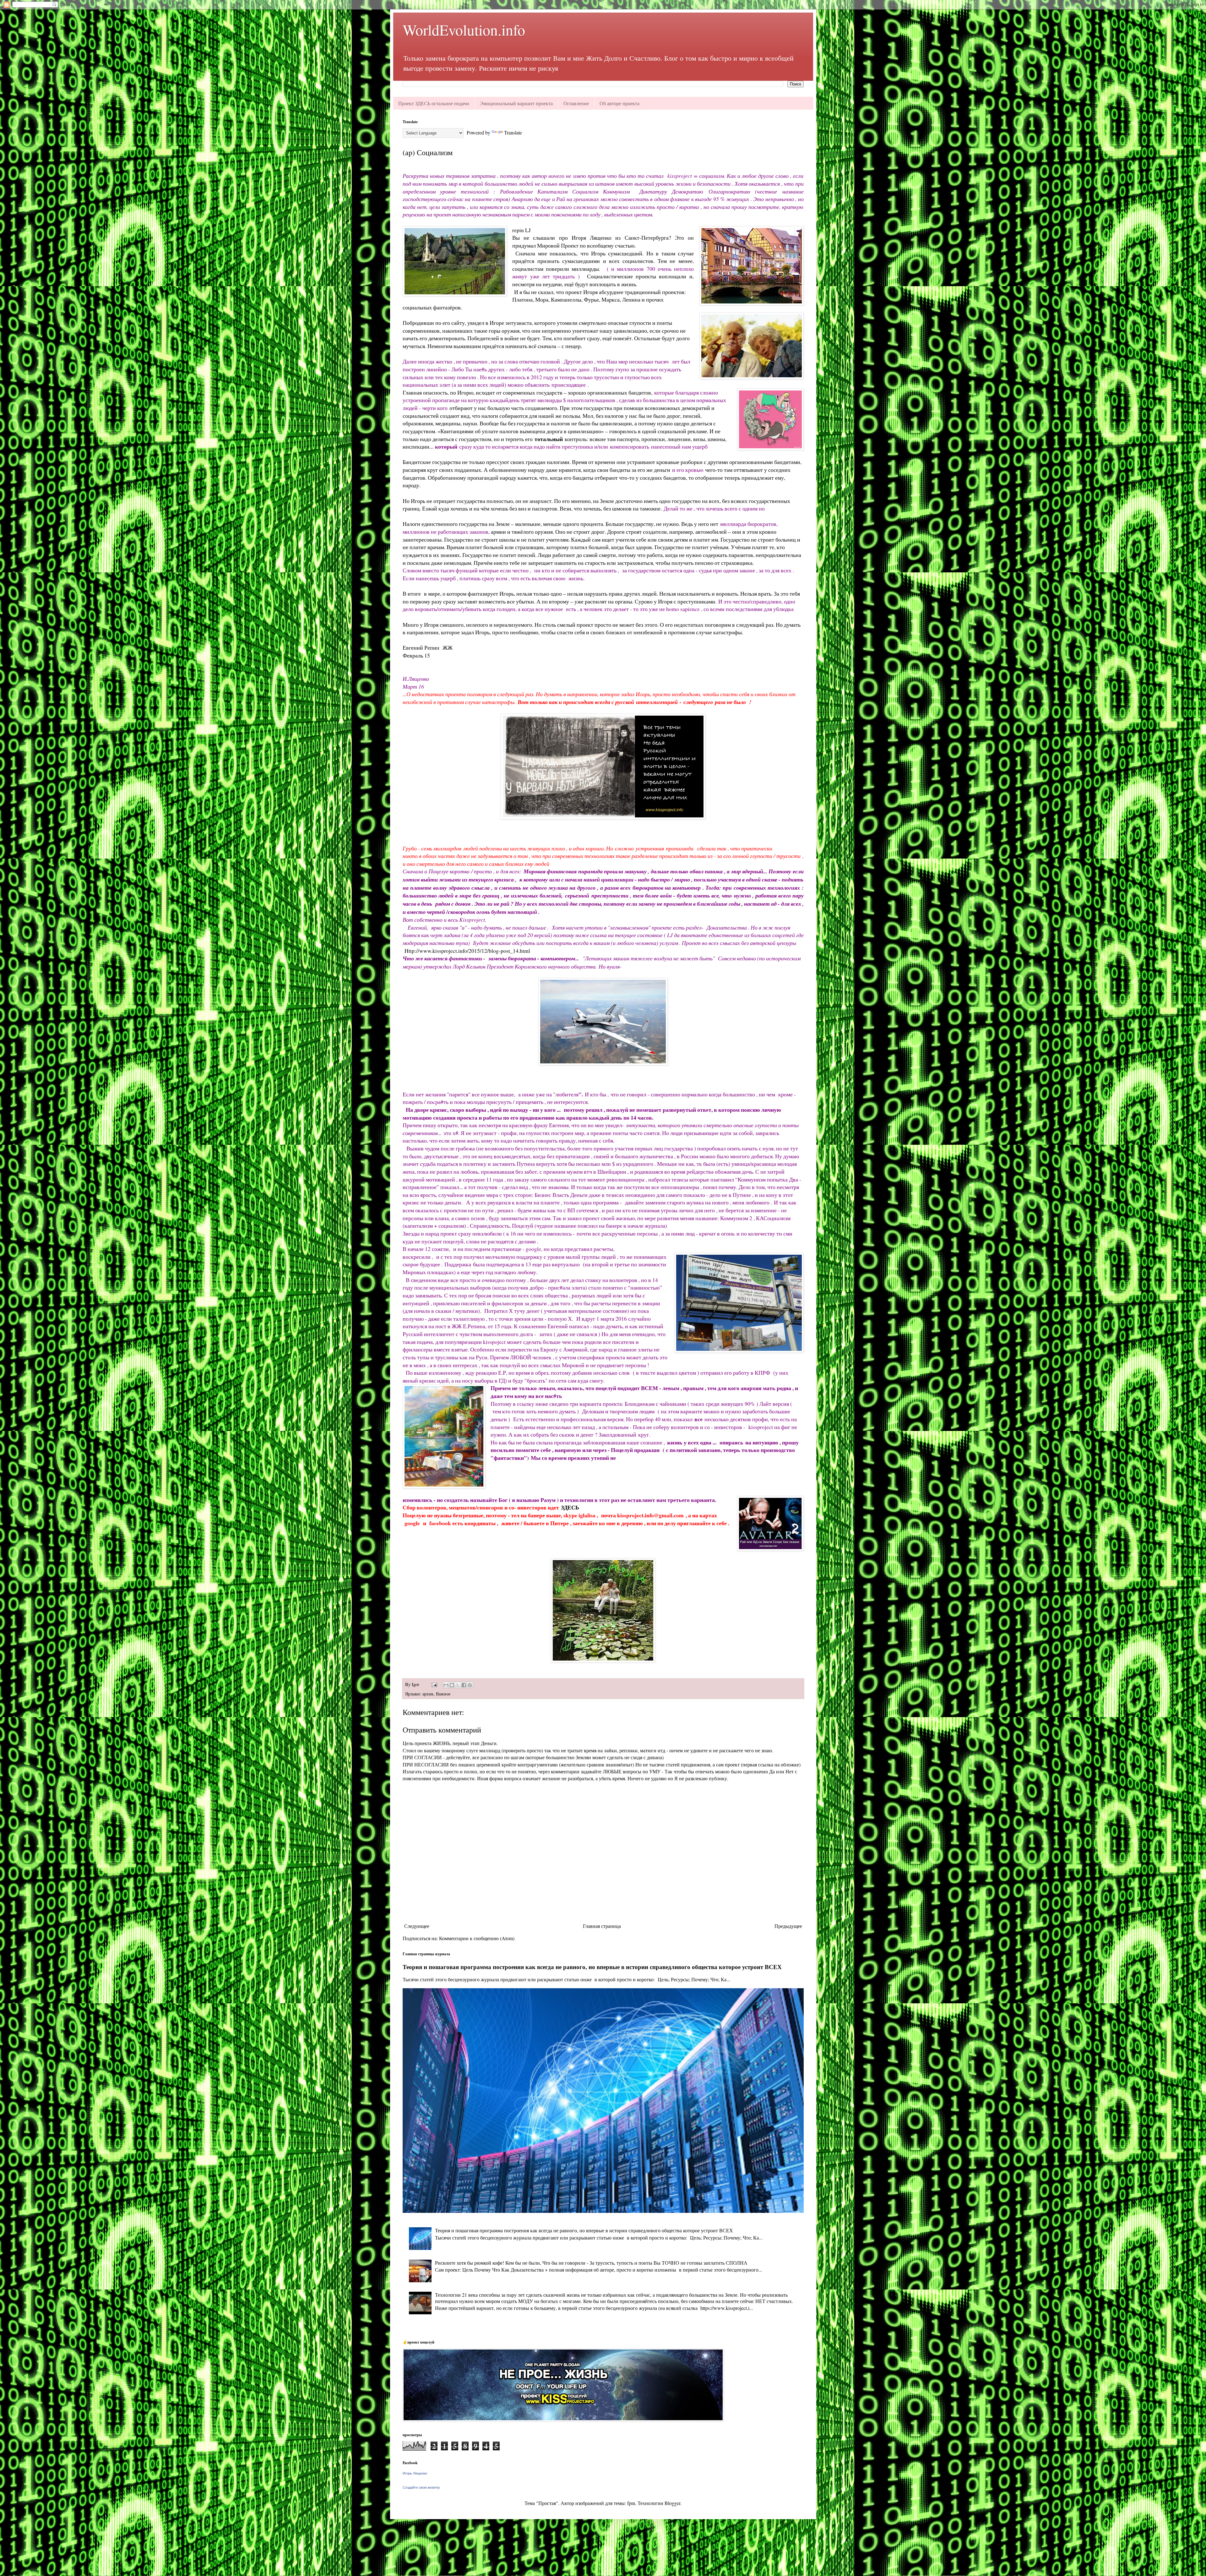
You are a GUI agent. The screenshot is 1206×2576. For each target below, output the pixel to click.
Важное (443, 1694)
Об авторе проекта (619, 103)
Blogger (672, 2503)
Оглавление (576, 103)
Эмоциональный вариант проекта (516, 103)
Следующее (417, 1926)
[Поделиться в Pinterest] (470, 1685)
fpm (631, 2503)
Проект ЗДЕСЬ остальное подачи (434, 103)
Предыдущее (788, 1926)
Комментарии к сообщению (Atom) (477, 1938)
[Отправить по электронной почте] (446, 1685)
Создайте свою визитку (421, 2487)
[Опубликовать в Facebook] (464, 1685)
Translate (513, 132)
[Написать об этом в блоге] (452, 1685)
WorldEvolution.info (464, 30)
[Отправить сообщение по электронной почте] (434, 1684)
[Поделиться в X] (458, 1685)
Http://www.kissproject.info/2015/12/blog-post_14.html (467, 951)
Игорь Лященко (415, 2473)
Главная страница (602, 1926)
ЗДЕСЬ (571, 1507)
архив (428, 1694)
